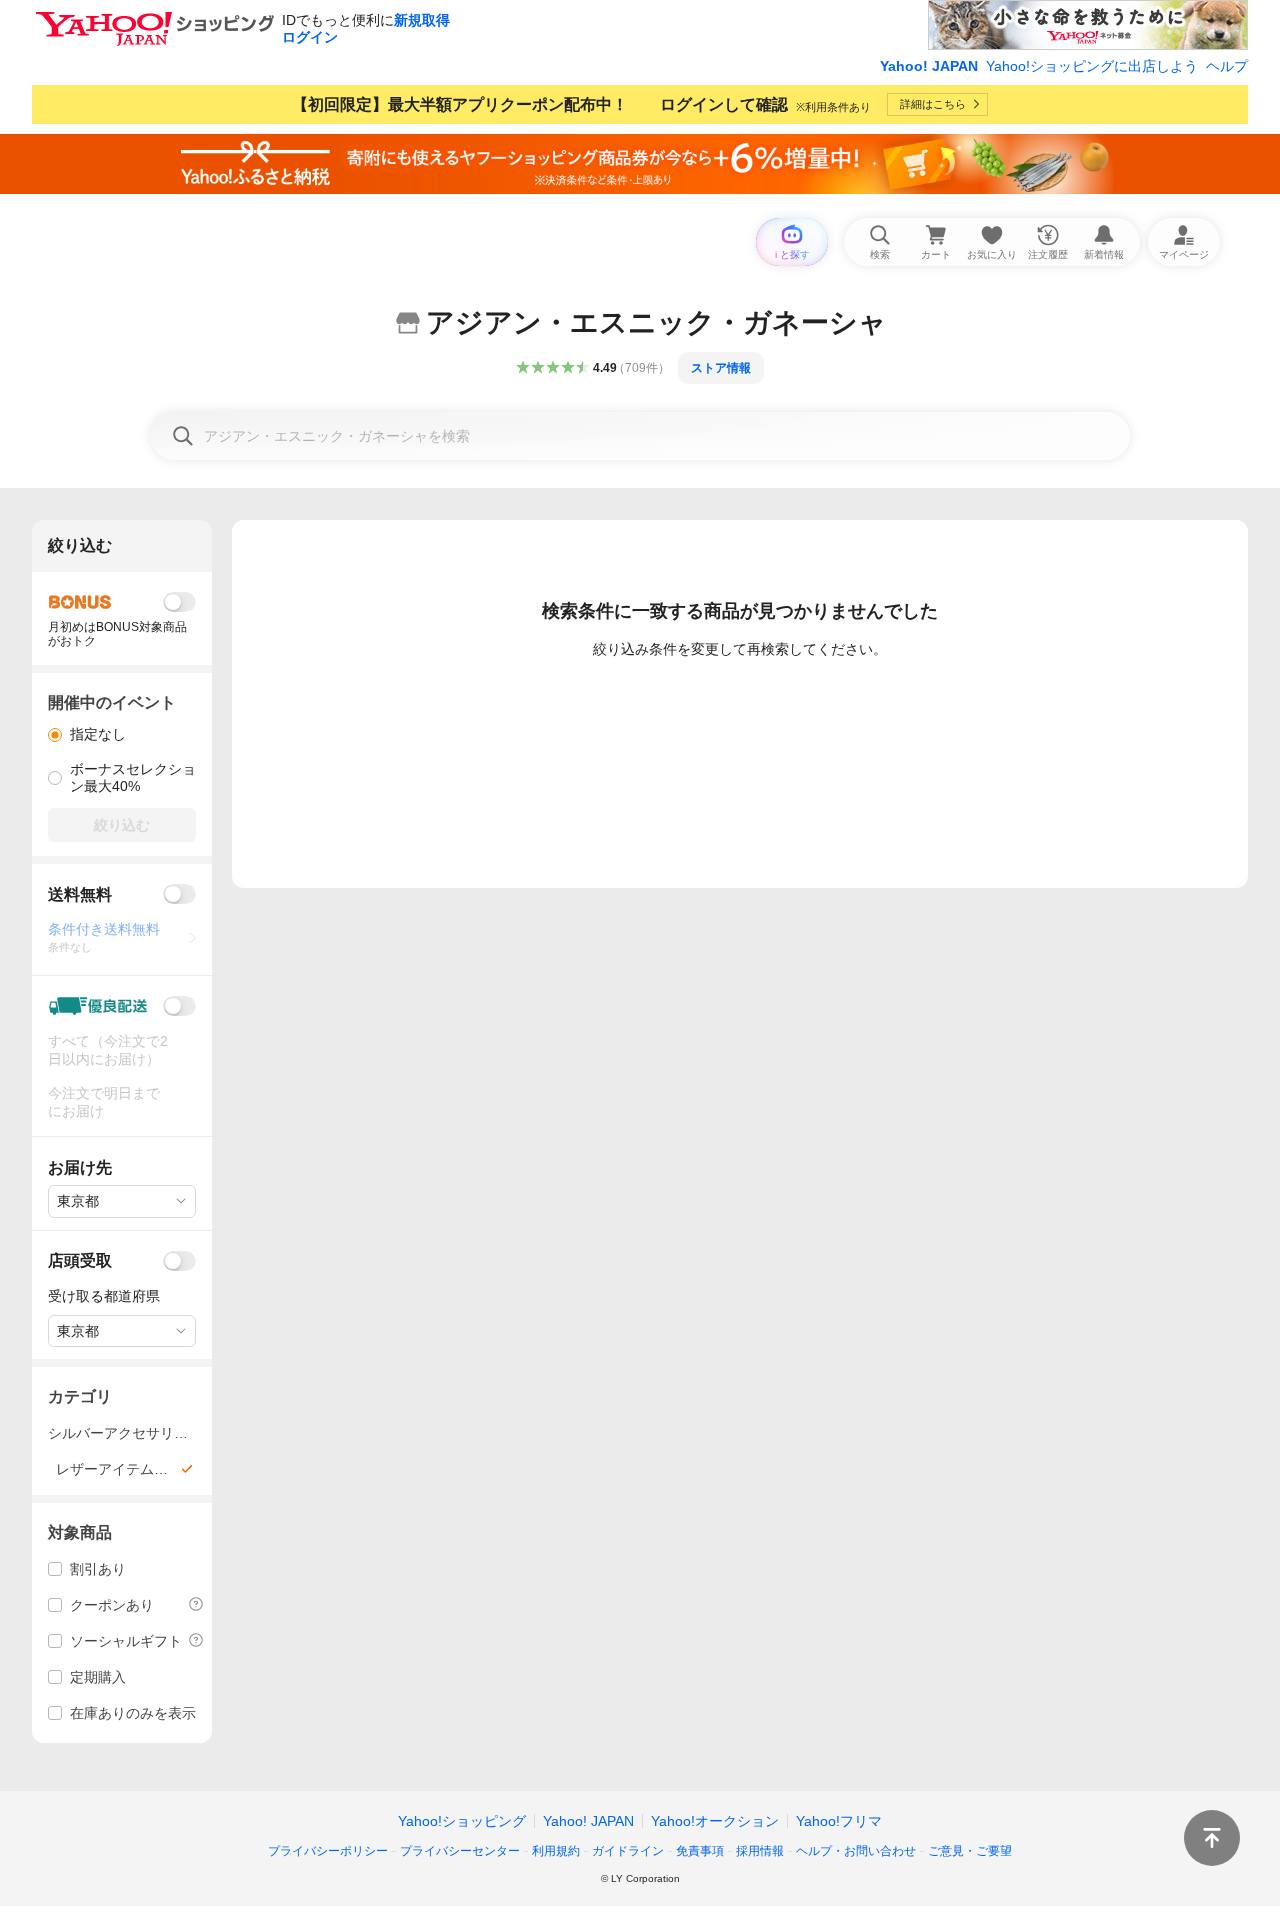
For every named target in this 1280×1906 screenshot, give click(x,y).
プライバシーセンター (460, 1851)
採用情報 (760, 1851)
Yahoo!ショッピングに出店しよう (1092, 66)
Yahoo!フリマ (839, 1821)
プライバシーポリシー (328, 1851)
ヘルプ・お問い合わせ (856, 1851)
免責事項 (700, 1851)
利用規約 (556, 1851)
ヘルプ (1227, 66)
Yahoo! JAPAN (929, 66)
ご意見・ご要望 (970, 1851)
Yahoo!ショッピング (462, 1821)
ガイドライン (628, 1851)
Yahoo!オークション (715, 1821)
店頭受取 (80, 1260)
